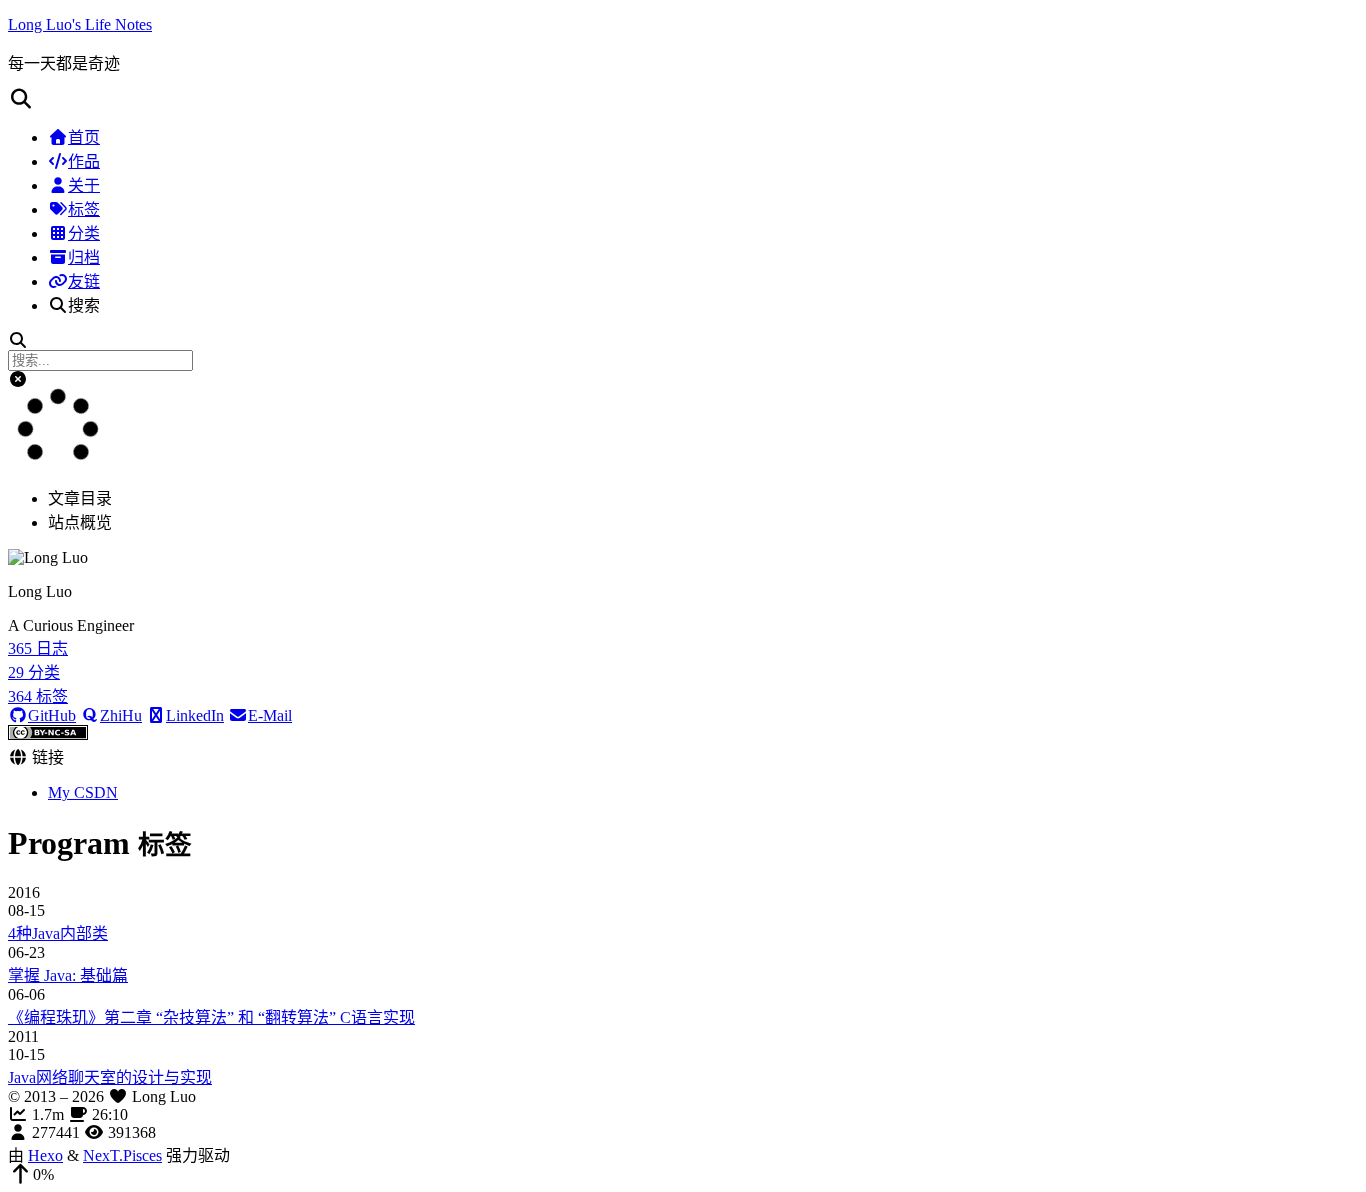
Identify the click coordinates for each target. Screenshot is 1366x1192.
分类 (84, 233)
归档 (84, 257)
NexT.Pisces (122, 1155)
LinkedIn (195, 715)
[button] (683, 99)
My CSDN (83, 792)
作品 (84, 161)
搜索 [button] (84, 305)
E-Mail (270, 715)
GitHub (52, 715)
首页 (84, 137)
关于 (84, 185)
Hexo (45, 1155)
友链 (84, 281)
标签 (84, 209)
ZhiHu (121, 715)
